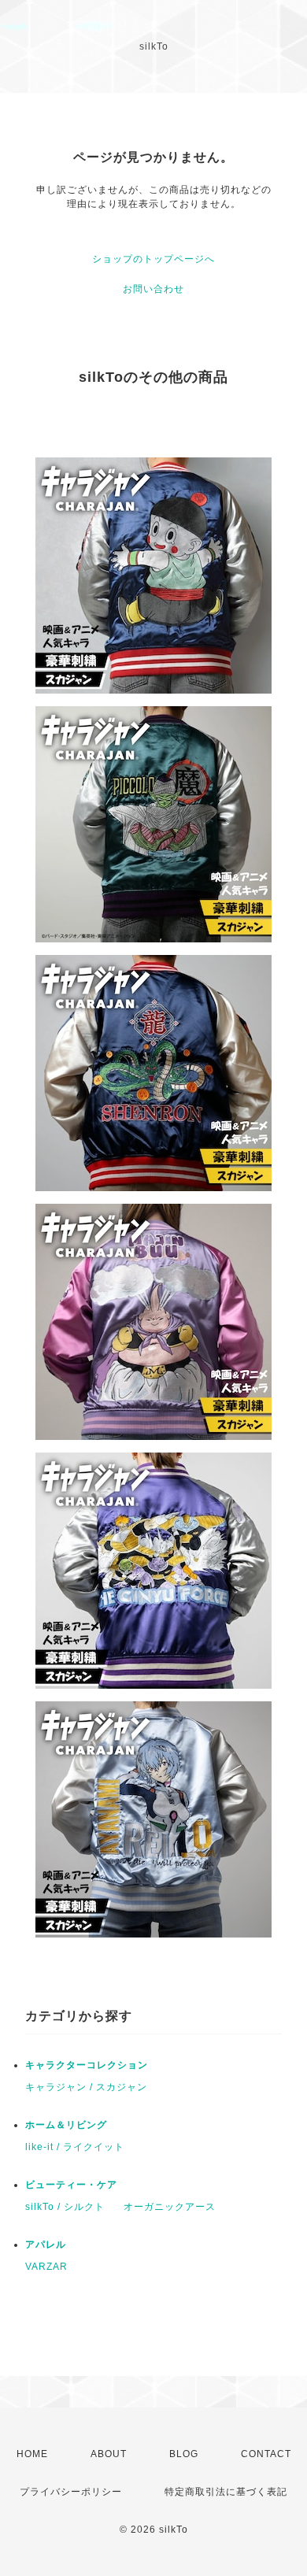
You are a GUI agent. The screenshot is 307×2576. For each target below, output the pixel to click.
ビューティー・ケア (71, 2185)
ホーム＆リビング (66, 2125)
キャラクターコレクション (87, 2065)
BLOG (184, 2454)
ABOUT (109, 2454)
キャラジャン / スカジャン (86, 2087)
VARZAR (46, 2267)
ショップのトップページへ (153, 259)
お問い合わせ (153, 289)
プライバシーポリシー (71, 2492)
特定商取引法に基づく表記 (226, 2492)
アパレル (46, 2245)
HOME (32, 2454)
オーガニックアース (170, 2207)
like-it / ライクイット (75, 2147)
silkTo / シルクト (65, 2207)
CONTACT (266, 2454)
